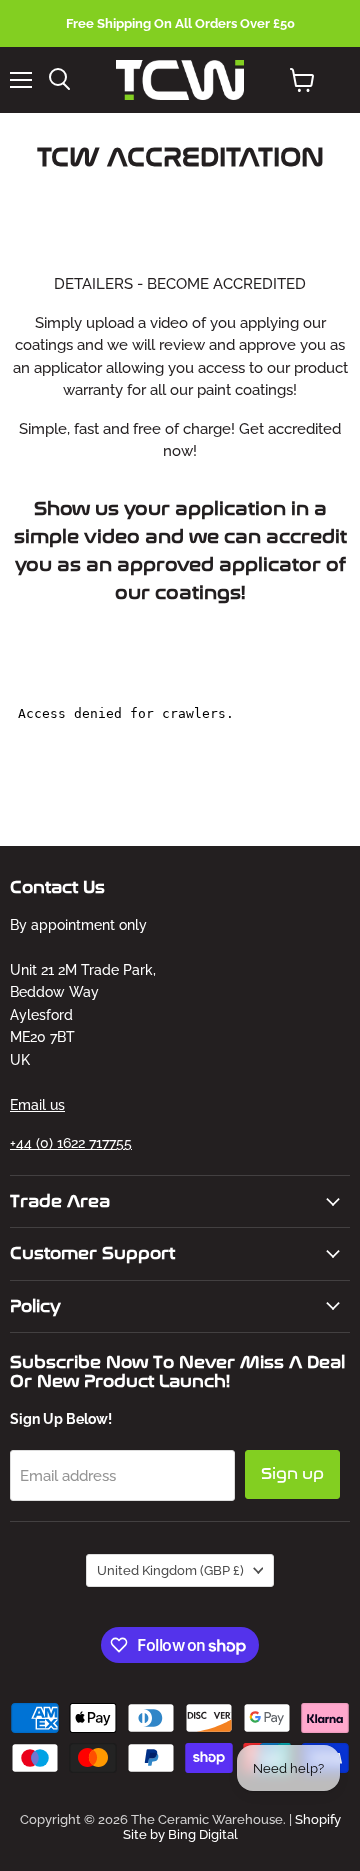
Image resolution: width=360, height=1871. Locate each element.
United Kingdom (170, 1570)
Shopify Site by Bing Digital (232, 1827)
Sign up (292, 1473)
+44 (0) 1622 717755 (71, 1143)
